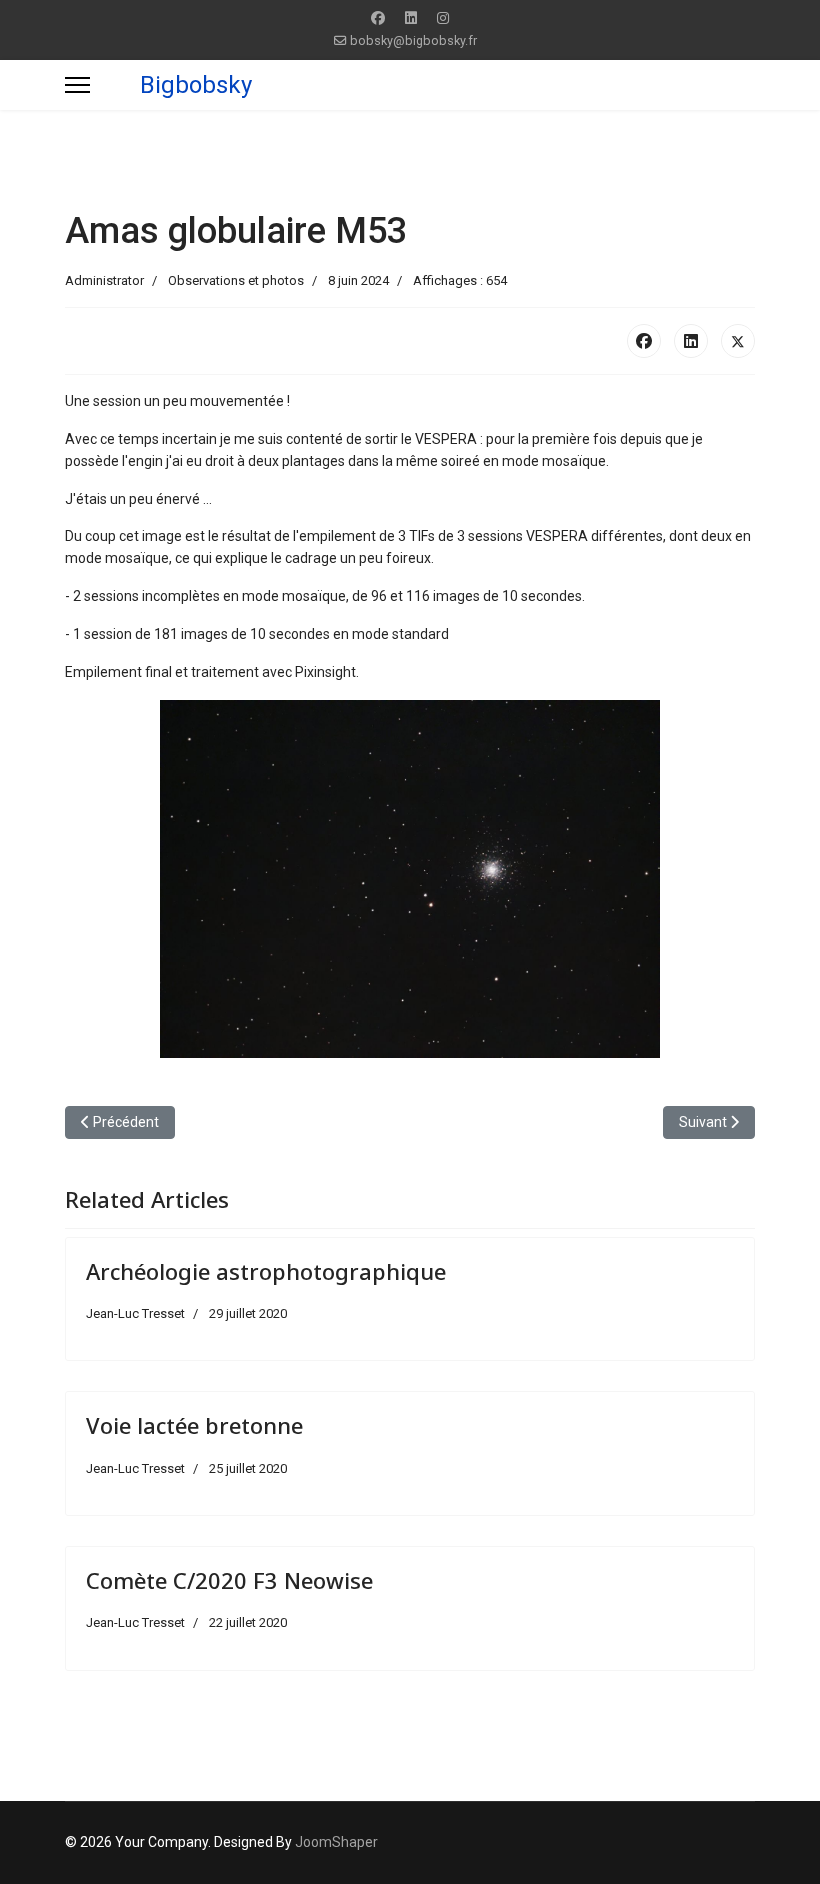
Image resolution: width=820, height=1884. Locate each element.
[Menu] (77, 85)
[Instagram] (443, 18)
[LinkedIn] (691, 341)
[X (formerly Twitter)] (738, 341)
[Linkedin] (411, 18)
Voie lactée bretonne (194, 1425)
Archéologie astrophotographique (266, 1271)
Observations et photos (236, 280)
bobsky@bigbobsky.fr (413, 40)
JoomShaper (336, 1842)
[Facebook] (378, 18)
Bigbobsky (196, 85)
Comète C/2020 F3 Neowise (229, 1580)
